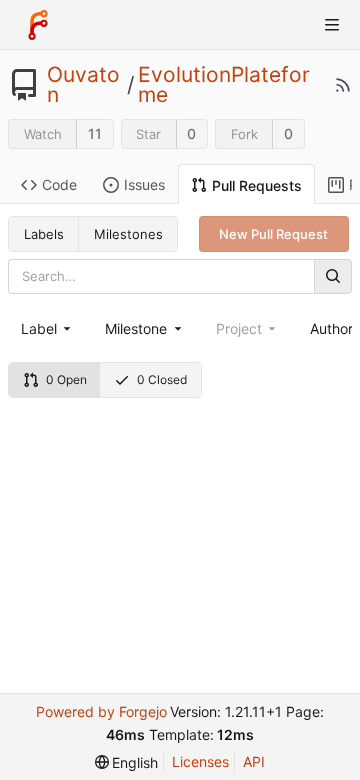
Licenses (200, 761)
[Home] (38, 25)
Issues (144, 184)
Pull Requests (257, 185)
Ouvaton (83, 85)
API (254, 761)
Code (59, 184)
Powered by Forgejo (101, 711)
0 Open (66, 379)
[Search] (333, 276)
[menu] (127, 762)
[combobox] (47, 328)
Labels (44, 234)
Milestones (128, 234)
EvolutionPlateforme (224, 85)
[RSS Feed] (343, 85)
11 (95, 133)
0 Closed (162, 379)
